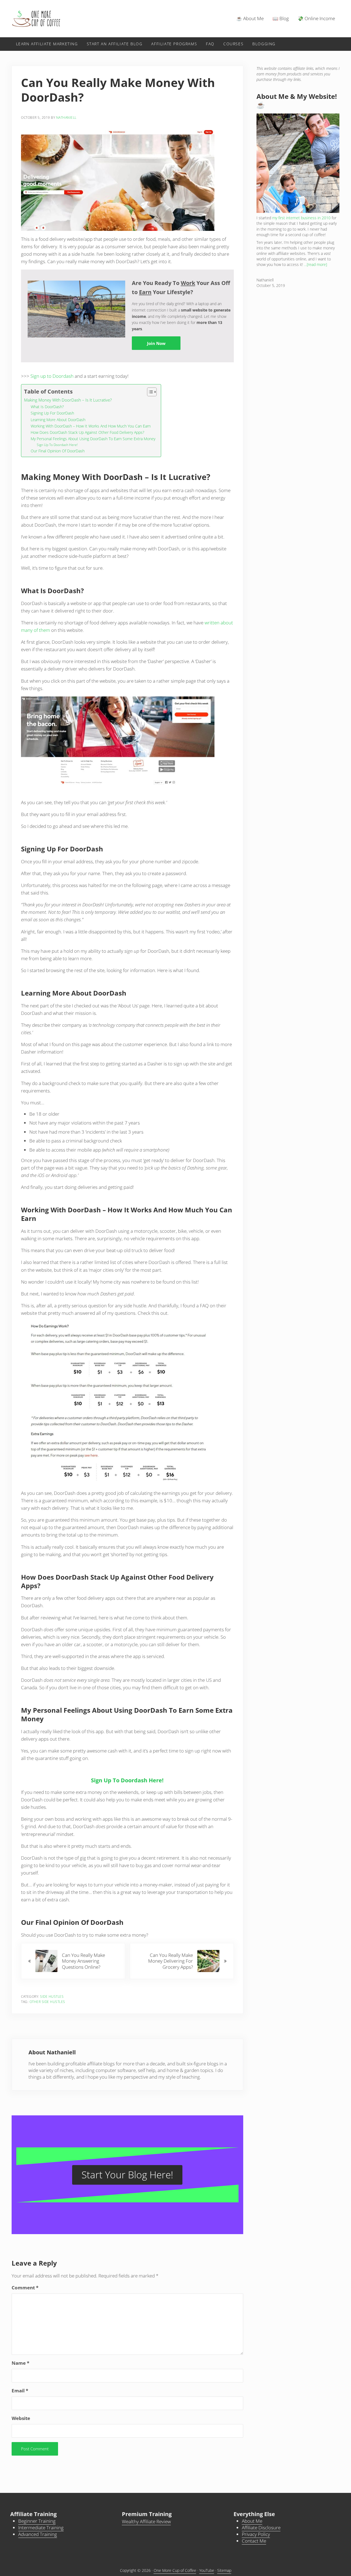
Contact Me (254, 2541)
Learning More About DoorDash (58, 420)
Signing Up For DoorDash (52, 413)
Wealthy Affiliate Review (146, 2521)
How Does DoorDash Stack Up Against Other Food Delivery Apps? (87, 432)
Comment (25, 2288)
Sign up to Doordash (52, 376)
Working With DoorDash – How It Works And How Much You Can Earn (91, 426)
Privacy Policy (256, 2534)
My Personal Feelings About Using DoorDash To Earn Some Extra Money (93, 439)
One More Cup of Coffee (175, 2570)
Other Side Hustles (47, 2002)
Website (21, 2418)
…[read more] (315, 264)
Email (20, 2391)
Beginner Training (37, 2521)
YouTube (207, 2570)
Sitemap (224, 2570)
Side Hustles (52, 1996)
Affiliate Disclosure (261, 2528)
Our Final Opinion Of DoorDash (58, 451)
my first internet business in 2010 (301, 218)
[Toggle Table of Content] (149, 392)
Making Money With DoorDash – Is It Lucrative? (68, 400)
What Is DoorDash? (47, 407)
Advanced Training (38, 2534)
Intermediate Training (41, 2528)
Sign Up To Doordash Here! (57, 445)
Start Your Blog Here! (127, 2175)
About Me (252, 2521)
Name (20, 2363)
